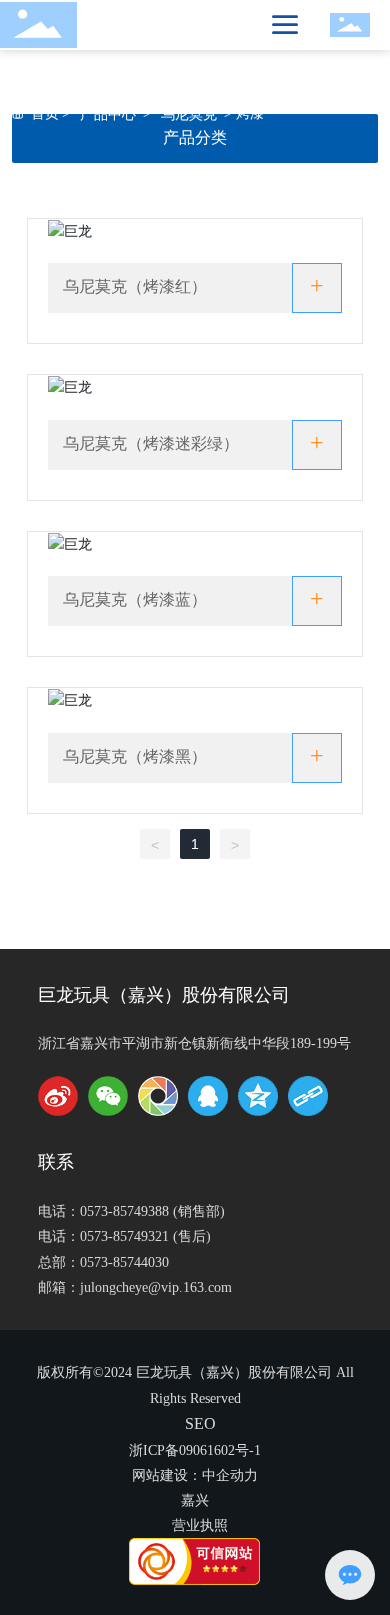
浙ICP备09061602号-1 (195, 1450)
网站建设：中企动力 (195, 1475)
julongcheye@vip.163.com (156, 1287)
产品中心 (108, 113)
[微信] (108, 1096)
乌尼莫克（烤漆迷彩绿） (151, 443)
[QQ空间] (258, 1096)
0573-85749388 (124, 1211)
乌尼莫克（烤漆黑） (135, 756)
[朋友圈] (158, 1096)
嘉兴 (195, 1500)
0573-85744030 (124, 1262)
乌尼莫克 (189, 113)
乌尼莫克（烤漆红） (135, 286)
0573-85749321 (124, 1236)
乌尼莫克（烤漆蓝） (135, 599)
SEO (200, 1423)
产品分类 (195, 137)
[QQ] (208, 1096)
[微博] (58, 1096)
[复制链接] (308, 1096)
